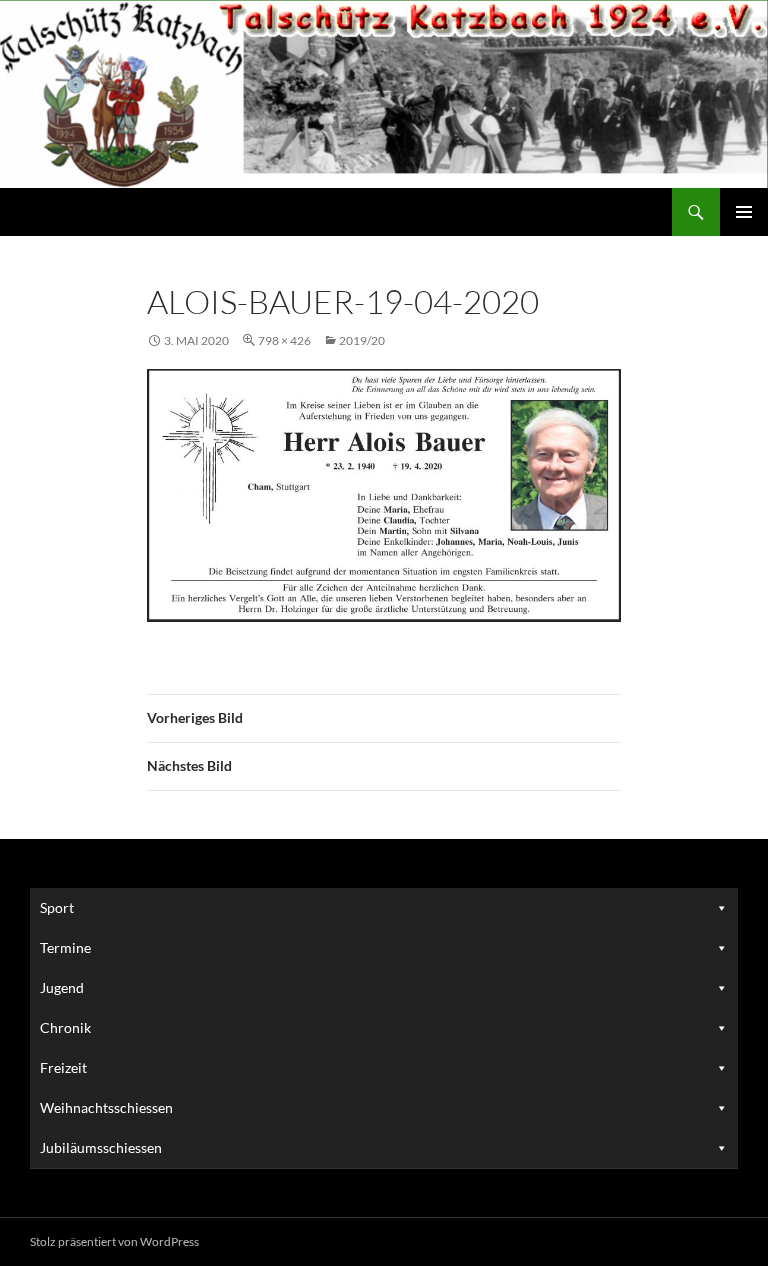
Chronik (65, 1027)
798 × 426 (284, 340)
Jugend (62, 987)
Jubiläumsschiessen (101, 1147)
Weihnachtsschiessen (106, 1107)
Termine (65, 947)
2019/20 (362, 340)
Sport (57, 907)
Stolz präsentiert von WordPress (114, 1241)
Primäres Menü (744, 212)
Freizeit (63, 1067)
